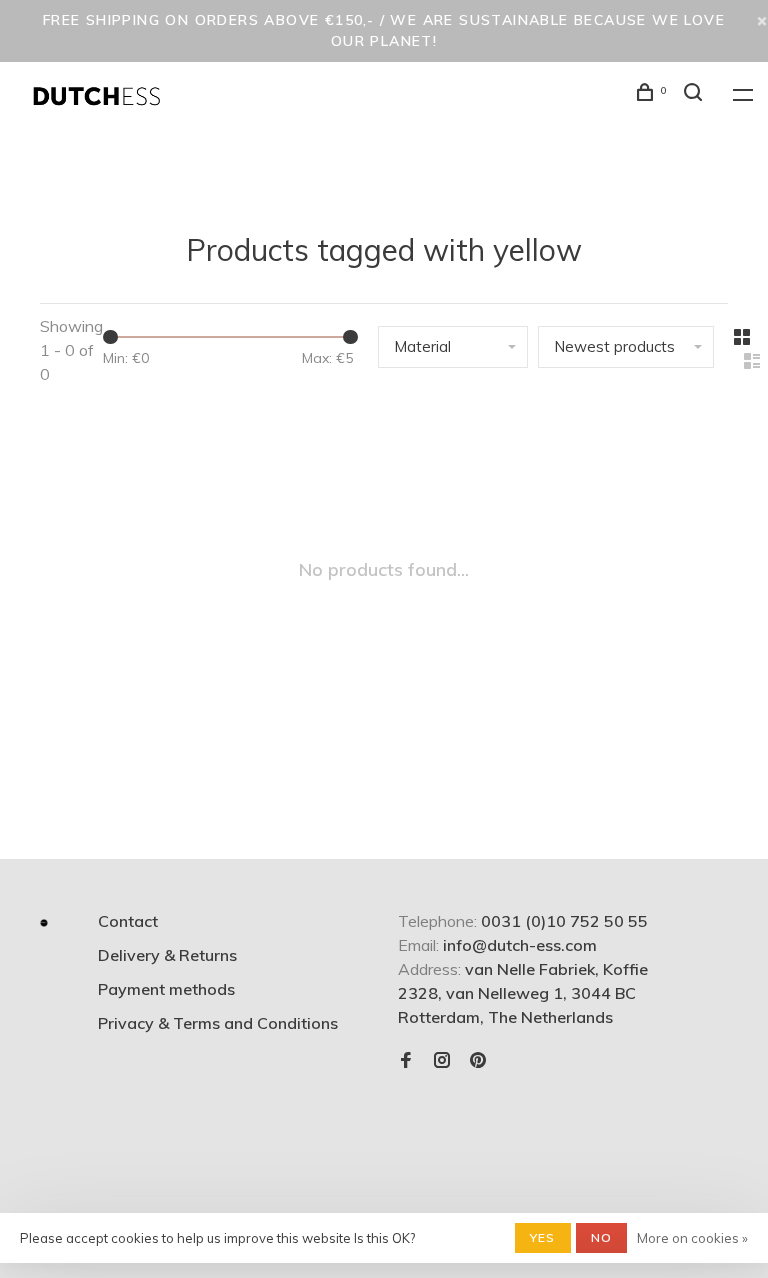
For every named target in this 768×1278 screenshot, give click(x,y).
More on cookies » (692, 1238)
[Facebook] (406, 1061)
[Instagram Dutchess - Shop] (442, 1061)
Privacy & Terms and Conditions (218, 1023)
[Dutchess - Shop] (44, 923)
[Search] (696, 95)
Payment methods (166, 989)
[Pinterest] (478, 1061)
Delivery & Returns (167, 955)
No (601, 1237)
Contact (128, 921)
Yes (543, 1237)
